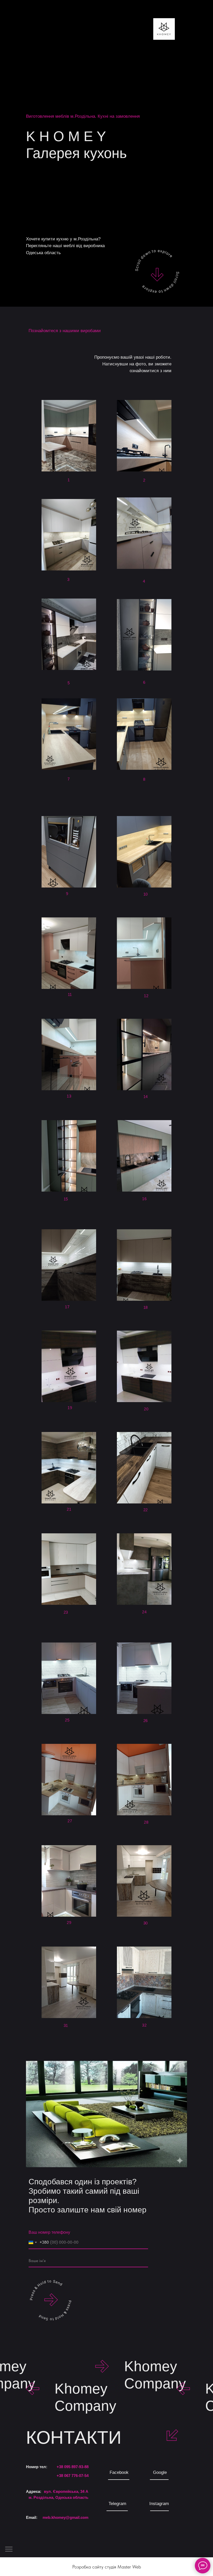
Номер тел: (37, 2467)
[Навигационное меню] (9, 2549)
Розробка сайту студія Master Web (107, 2567)
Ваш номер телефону (49, 2232)
